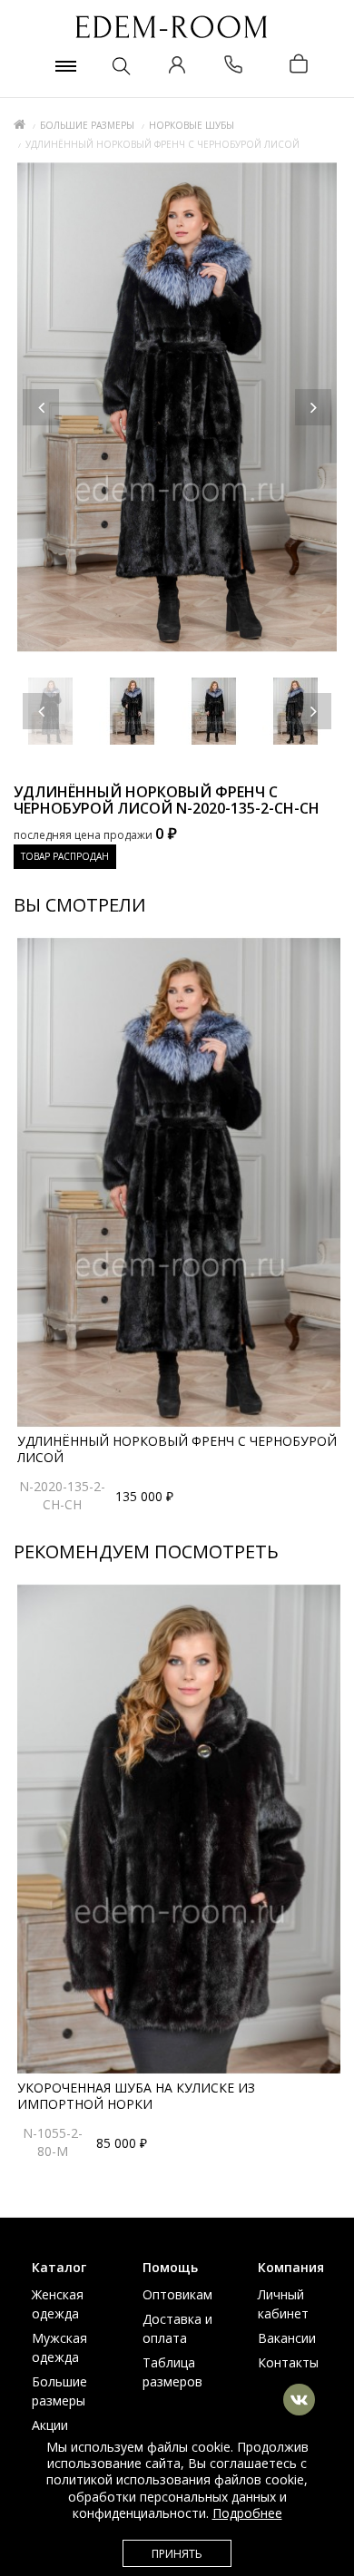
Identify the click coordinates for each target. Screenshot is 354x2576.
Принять (177, 2554)
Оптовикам (177, 2294)
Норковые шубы (192, 125)
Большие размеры (87, 125)
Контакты (288, 2362)
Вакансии (287, 2338)
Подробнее (247, 2513)
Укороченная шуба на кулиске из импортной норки (136, 2096)
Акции (50, 2425)
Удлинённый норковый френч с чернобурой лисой (177, 1449)
